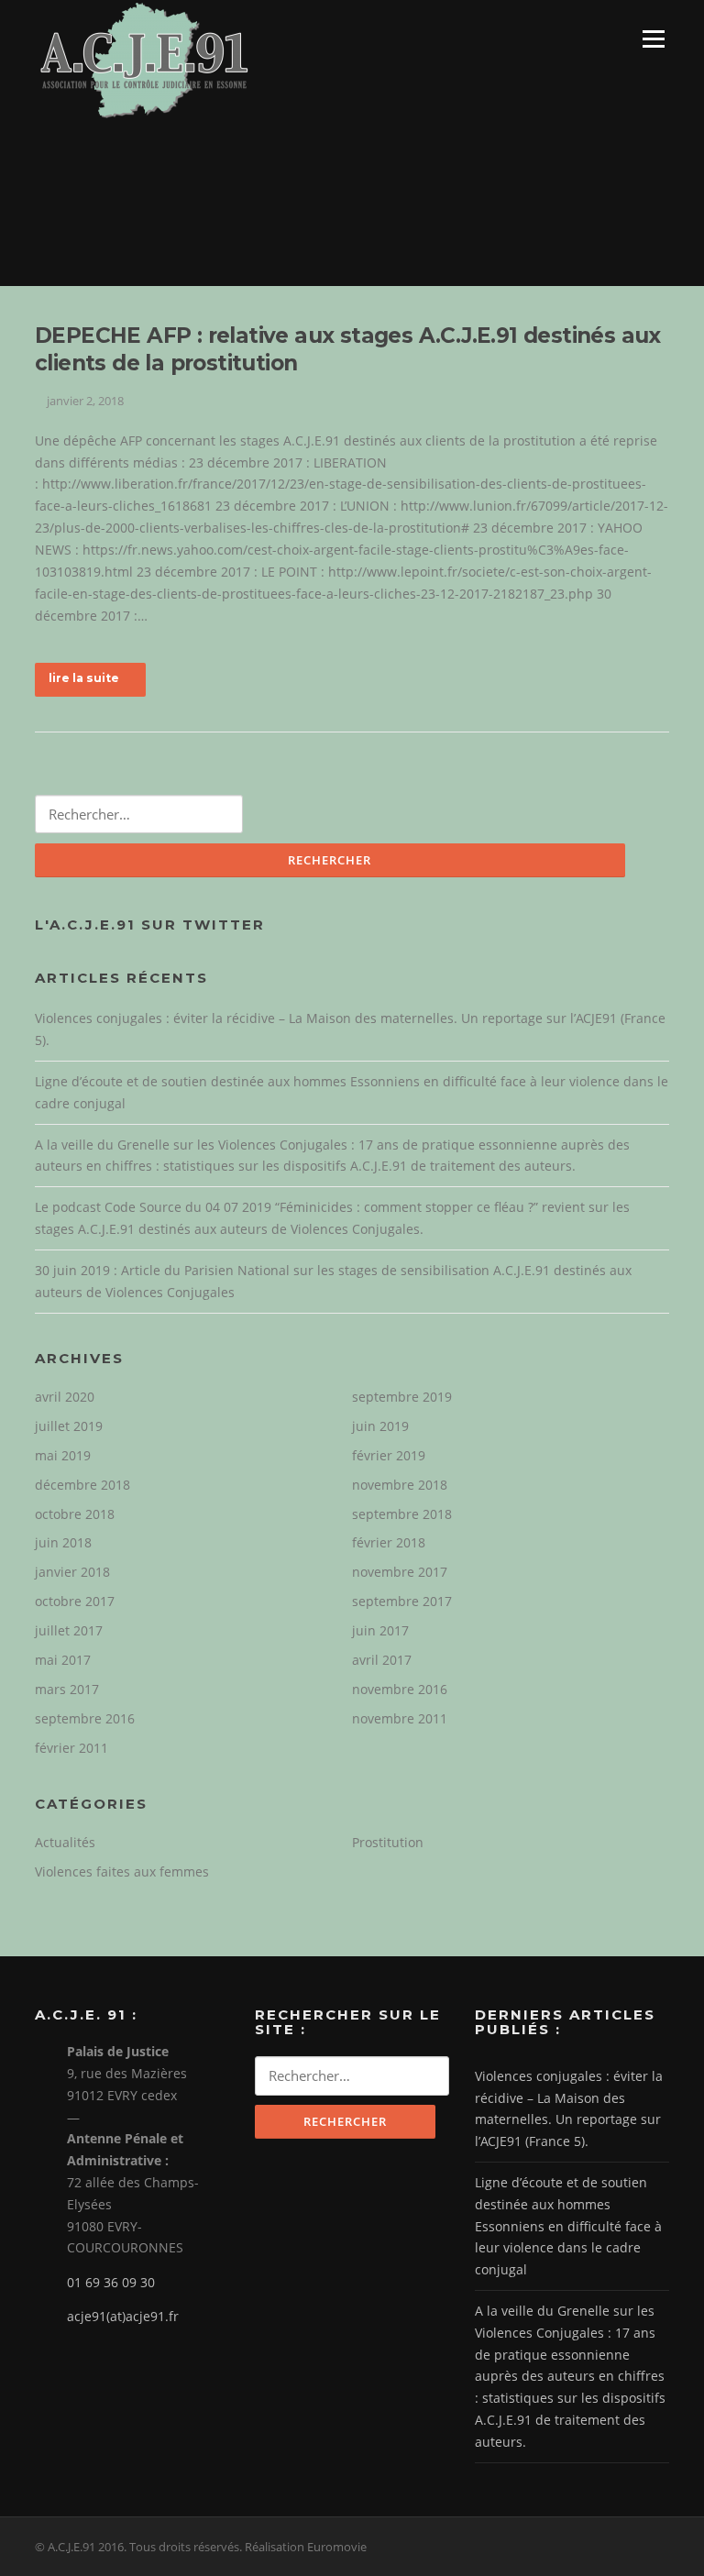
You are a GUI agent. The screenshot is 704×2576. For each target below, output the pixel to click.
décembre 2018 (82, 1485)
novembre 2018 (400, 1485)
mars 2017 (67, 1689)
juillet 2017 (69, 1630)
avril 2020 (65, 1397)
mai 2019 (63, 1455)
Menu (653, 39)
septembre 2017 (402, 1601)
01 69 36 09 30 (111, 2282)
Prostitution (388, 1842)
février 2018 (389, 1542)
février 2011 (71, 1748)
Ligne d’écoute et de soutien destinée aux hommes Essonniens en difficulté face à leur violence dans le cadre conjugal (568, 2226)
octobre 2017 (75, 1601)
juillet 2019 (69, 1426)
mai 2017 (63, 1660)
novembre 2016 (400, 1689)
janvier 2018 (72, 1572)
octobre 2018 (75, 1514)
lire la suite (84, 678)
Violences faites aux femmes (122, 1871)
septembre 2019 (402, 1397)
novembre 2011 (400, 1718)
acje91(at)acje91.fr (123, 2316)
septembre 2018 (402, 1514)
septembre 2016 (85, 1718)
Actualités (65, 1842)
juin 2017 (380, 1630)
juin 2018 (63, 1542)
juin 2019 (380, 1426)
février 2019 (389, 1455)
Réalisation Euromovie (306, 2547)
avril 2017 (382, 1660)
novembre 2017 (400, 1572)
